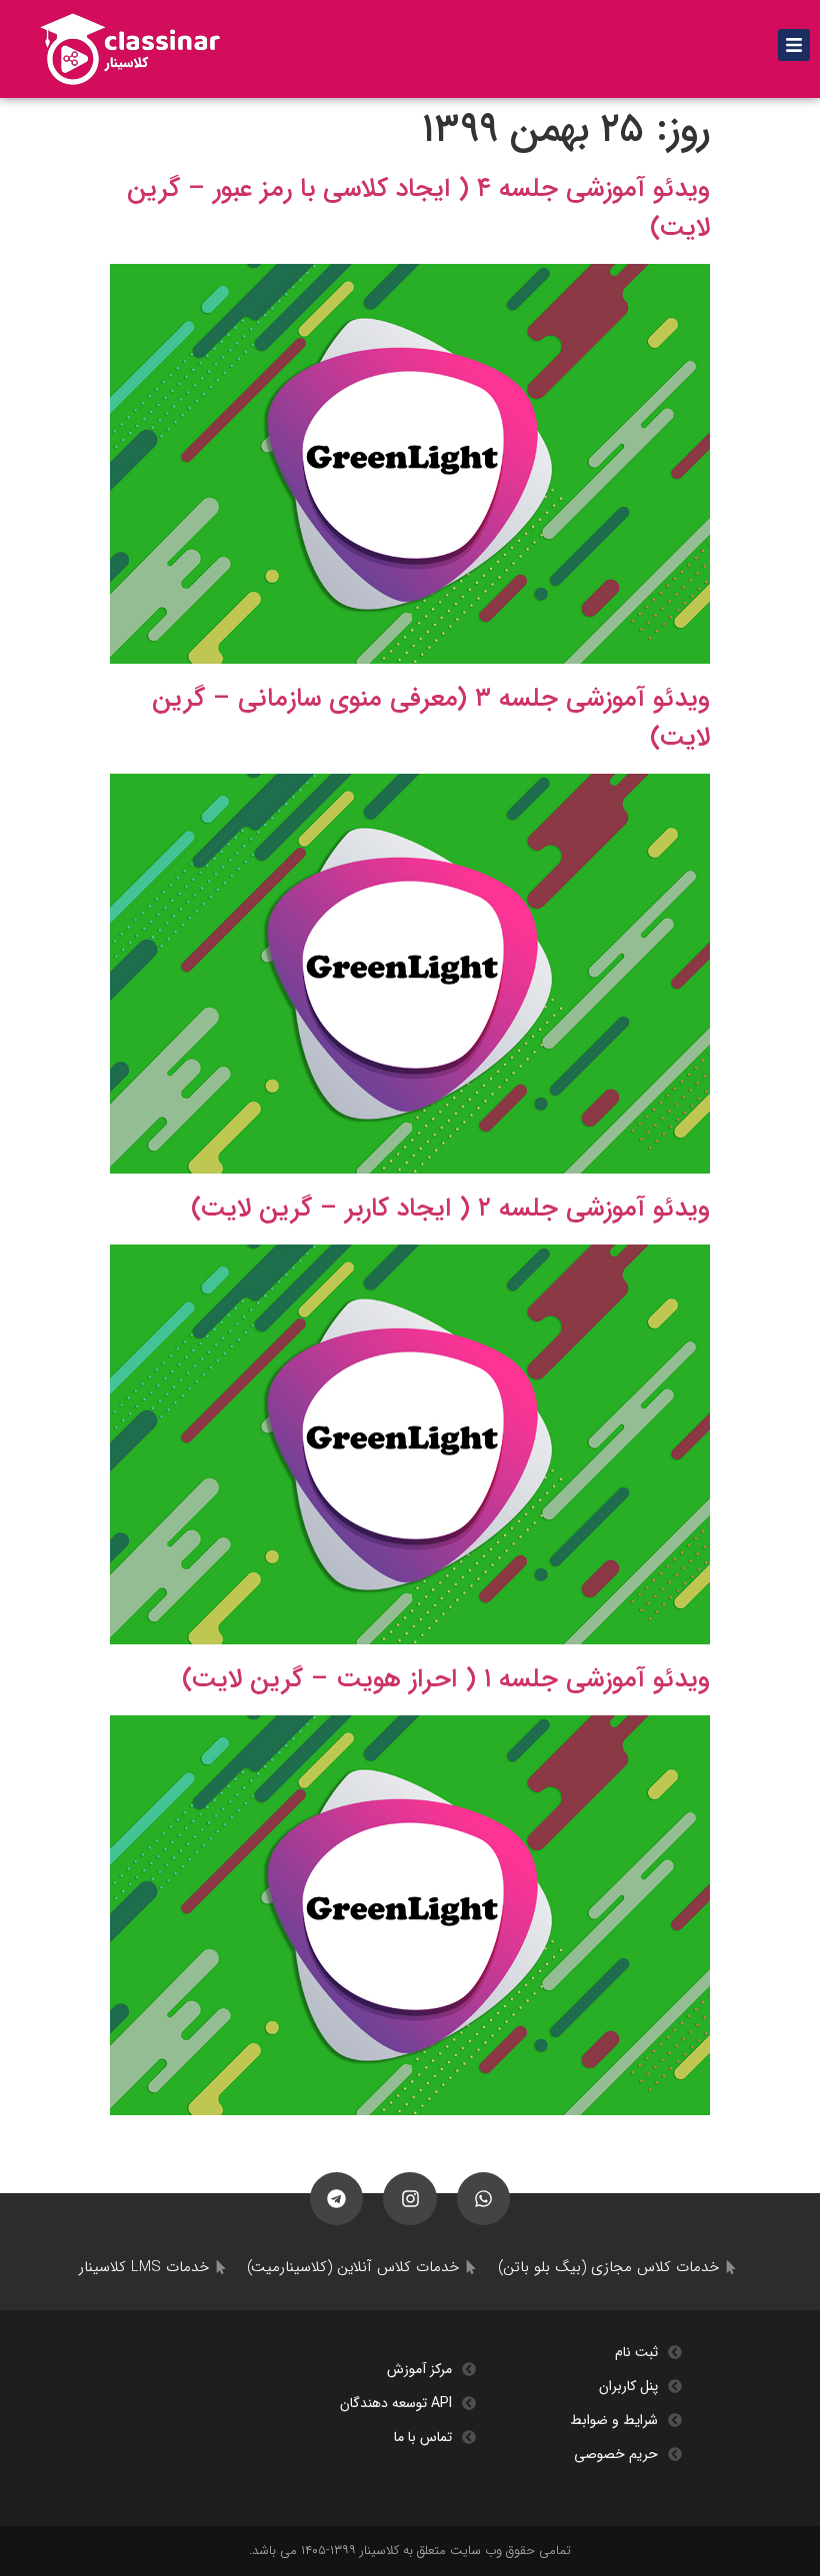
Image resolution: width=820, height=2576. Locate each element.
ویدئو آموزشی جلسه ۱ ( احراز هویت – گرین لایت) (446, 1680)
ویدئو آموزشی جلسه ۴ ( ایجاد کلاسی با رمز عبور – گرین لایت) (418, 209)
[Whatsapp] (483, 2199)
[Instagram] (409, 2199)
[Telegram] (336, 2199)
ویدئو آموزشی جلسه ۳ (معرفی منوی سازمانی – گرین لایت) (431, 719)
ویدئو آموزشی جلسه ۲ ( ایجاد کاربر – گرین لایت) (450, 1209)
